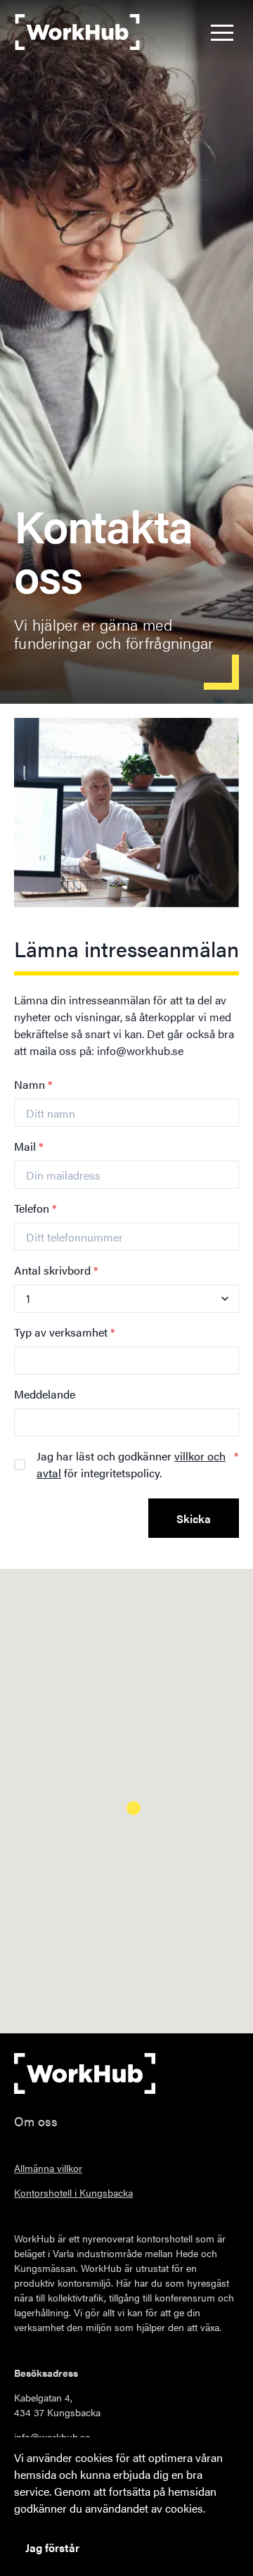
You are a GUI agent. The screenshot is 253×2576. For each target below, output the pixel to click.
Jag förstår (52, 2547)
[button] (222, 32)
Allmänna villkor (48, 2168)
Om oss (36, 2121)
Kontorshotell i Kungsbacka (73, 2192)
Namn (33, 1084)
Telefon (35, 1208)
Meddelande (45, 1394)
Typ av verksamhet (65, 1332)
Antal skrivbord (56, 1270)
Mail (29, 1146)
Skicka (194, 1519)
